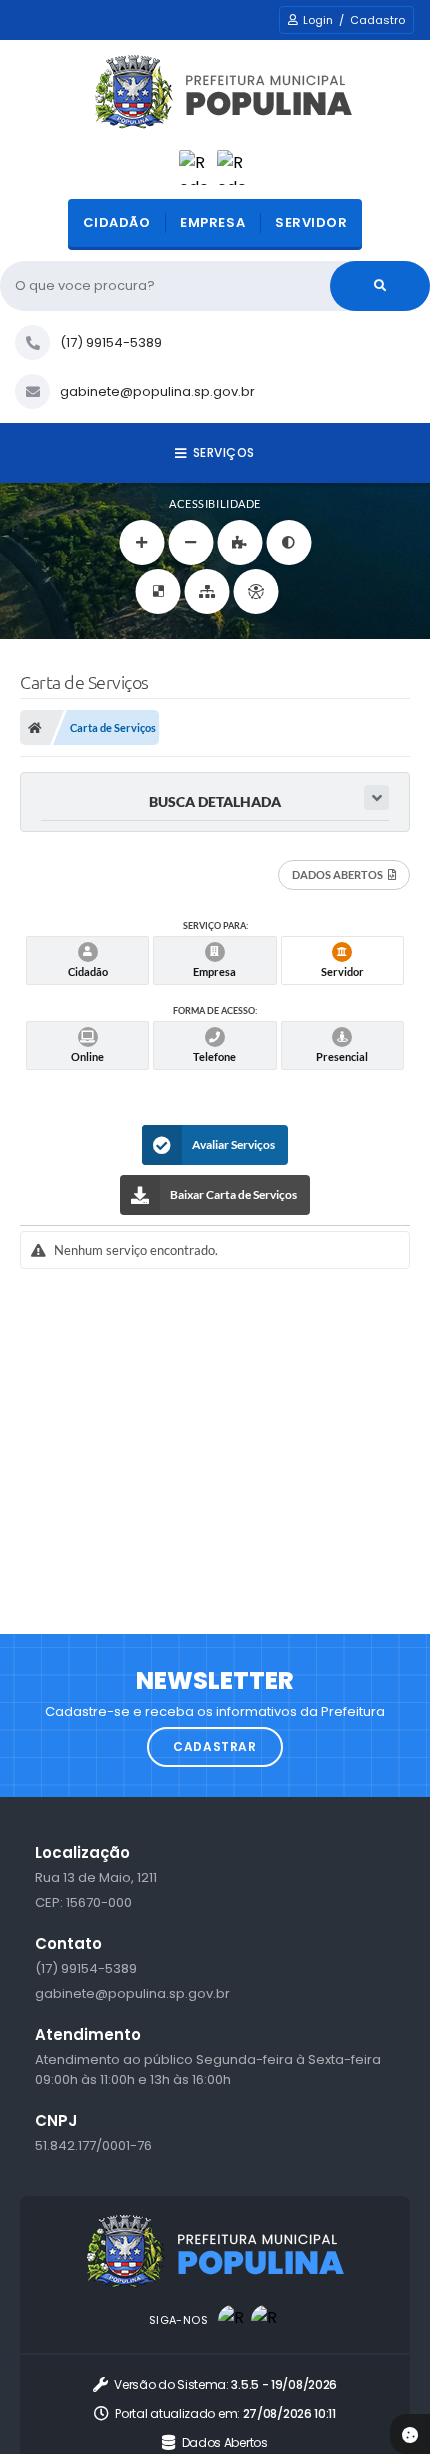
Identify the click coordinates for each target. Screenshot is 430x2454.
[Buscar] (380, 286)
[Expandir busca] (376, 797)
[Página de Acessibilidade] (256, 591)
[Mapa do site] (207, 591)
